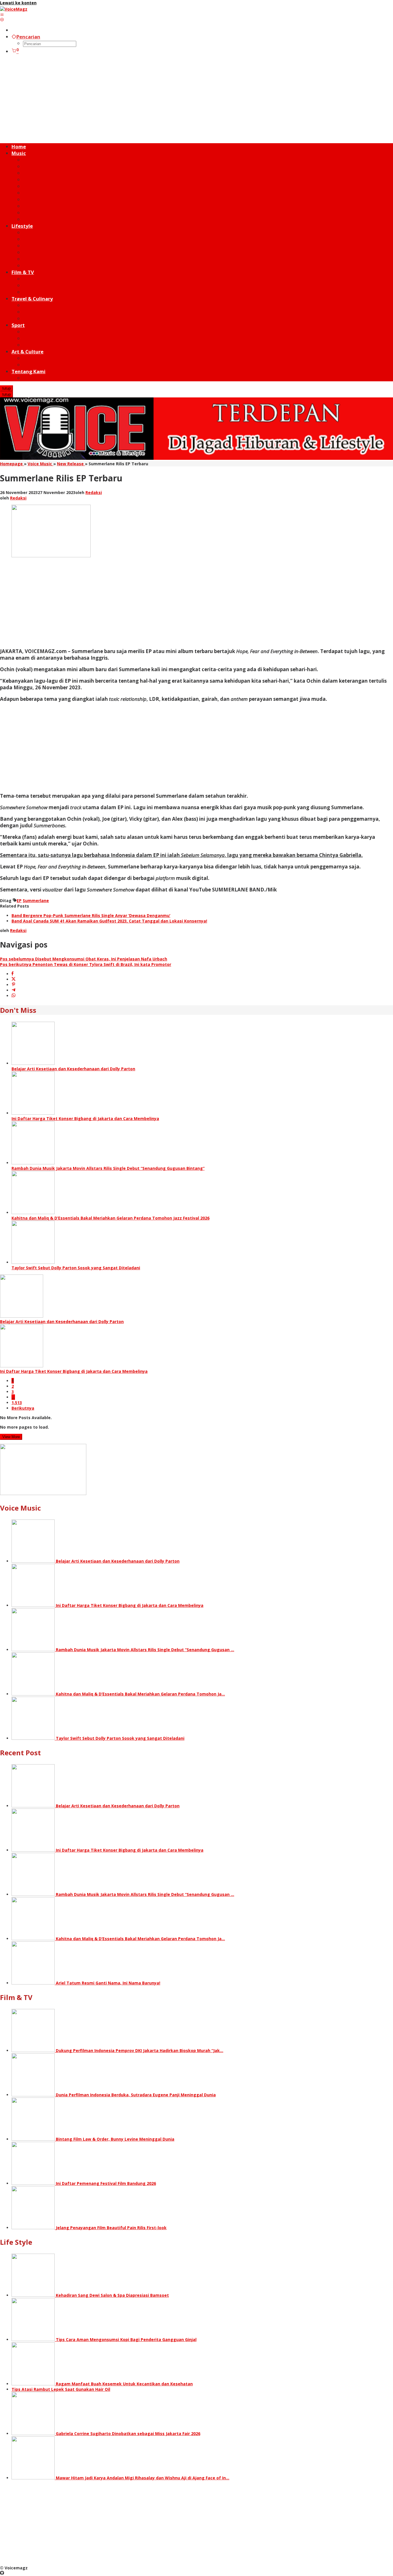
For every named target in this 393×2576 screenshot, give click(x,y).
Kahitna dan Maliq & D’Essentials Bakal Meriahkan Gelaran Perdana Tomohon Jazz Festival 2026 (110, 1218)
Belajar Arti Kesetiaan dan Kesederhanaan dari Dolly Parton (73, 1069)
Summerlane (36, 901)
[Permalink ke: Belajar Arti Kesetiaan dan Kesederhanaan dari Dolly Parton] (33, 1063)
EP (19, 901)
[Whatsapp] (14, 996)
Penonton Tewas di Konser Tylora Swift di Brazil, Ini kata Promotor (86, 964)
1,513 (17, 1403)
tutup (6, 388)
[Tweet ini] (14, 979)
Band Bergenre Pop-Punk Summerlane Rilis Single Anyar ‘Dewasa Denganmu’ (91, 915)
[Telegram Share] (14, 990)
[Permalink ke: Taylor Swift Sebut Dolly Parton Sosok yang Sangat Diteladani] (33, 1262)
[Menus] (2, 15)
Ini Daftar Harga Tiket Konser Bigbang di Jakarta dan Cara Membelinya (85, 1118)
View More (11, 1437)
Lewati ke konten (18, 3)
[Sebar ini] (13, 974)
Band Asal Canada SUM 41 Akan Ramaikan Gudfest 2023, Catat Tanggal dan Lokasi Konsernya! (109, 921)
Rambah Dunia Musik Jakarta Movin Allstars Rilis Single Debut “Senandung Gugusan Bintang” (108, 1168)
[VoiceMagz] (14, 9)
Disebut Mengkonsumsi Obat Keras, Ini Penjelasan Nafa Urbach (84, 959)
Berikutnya (23, 1408)
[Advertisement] (197, 99)
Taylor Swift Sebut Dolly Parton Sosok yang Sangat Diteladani (76, 1268)
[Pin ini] (14, 985)
